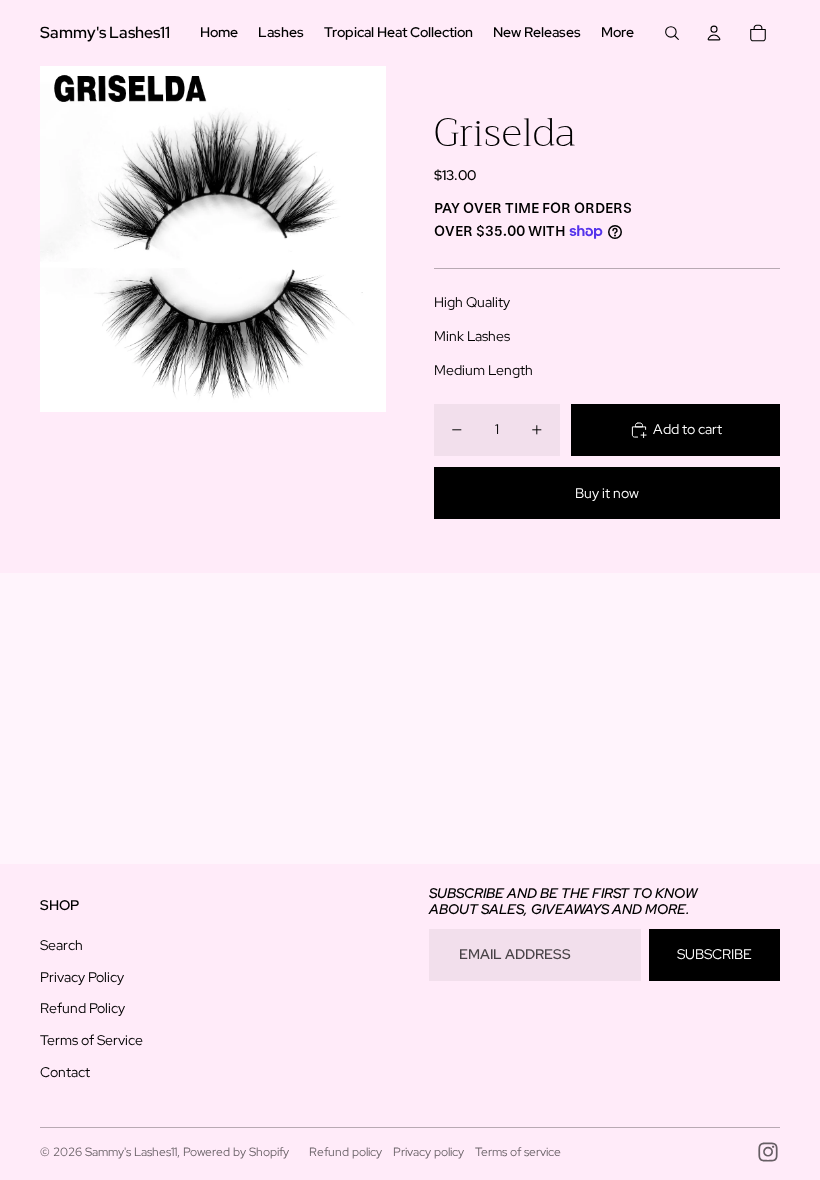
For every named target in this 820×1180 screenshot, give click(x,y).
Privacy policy (428, 1152)
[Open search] (672, 33)
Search (61, 945)
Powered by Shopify (236, 1152)
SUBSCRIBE (714, 954)
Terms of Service (91, 1040)
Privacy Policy (82, 977)
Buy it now (607, 493)
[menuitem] (617, 33)
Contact (65, 1072)
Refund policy (345, 1152)
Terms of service (518, 1152)
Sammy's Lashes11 (131, 1152)
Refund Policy (82, 1008)
